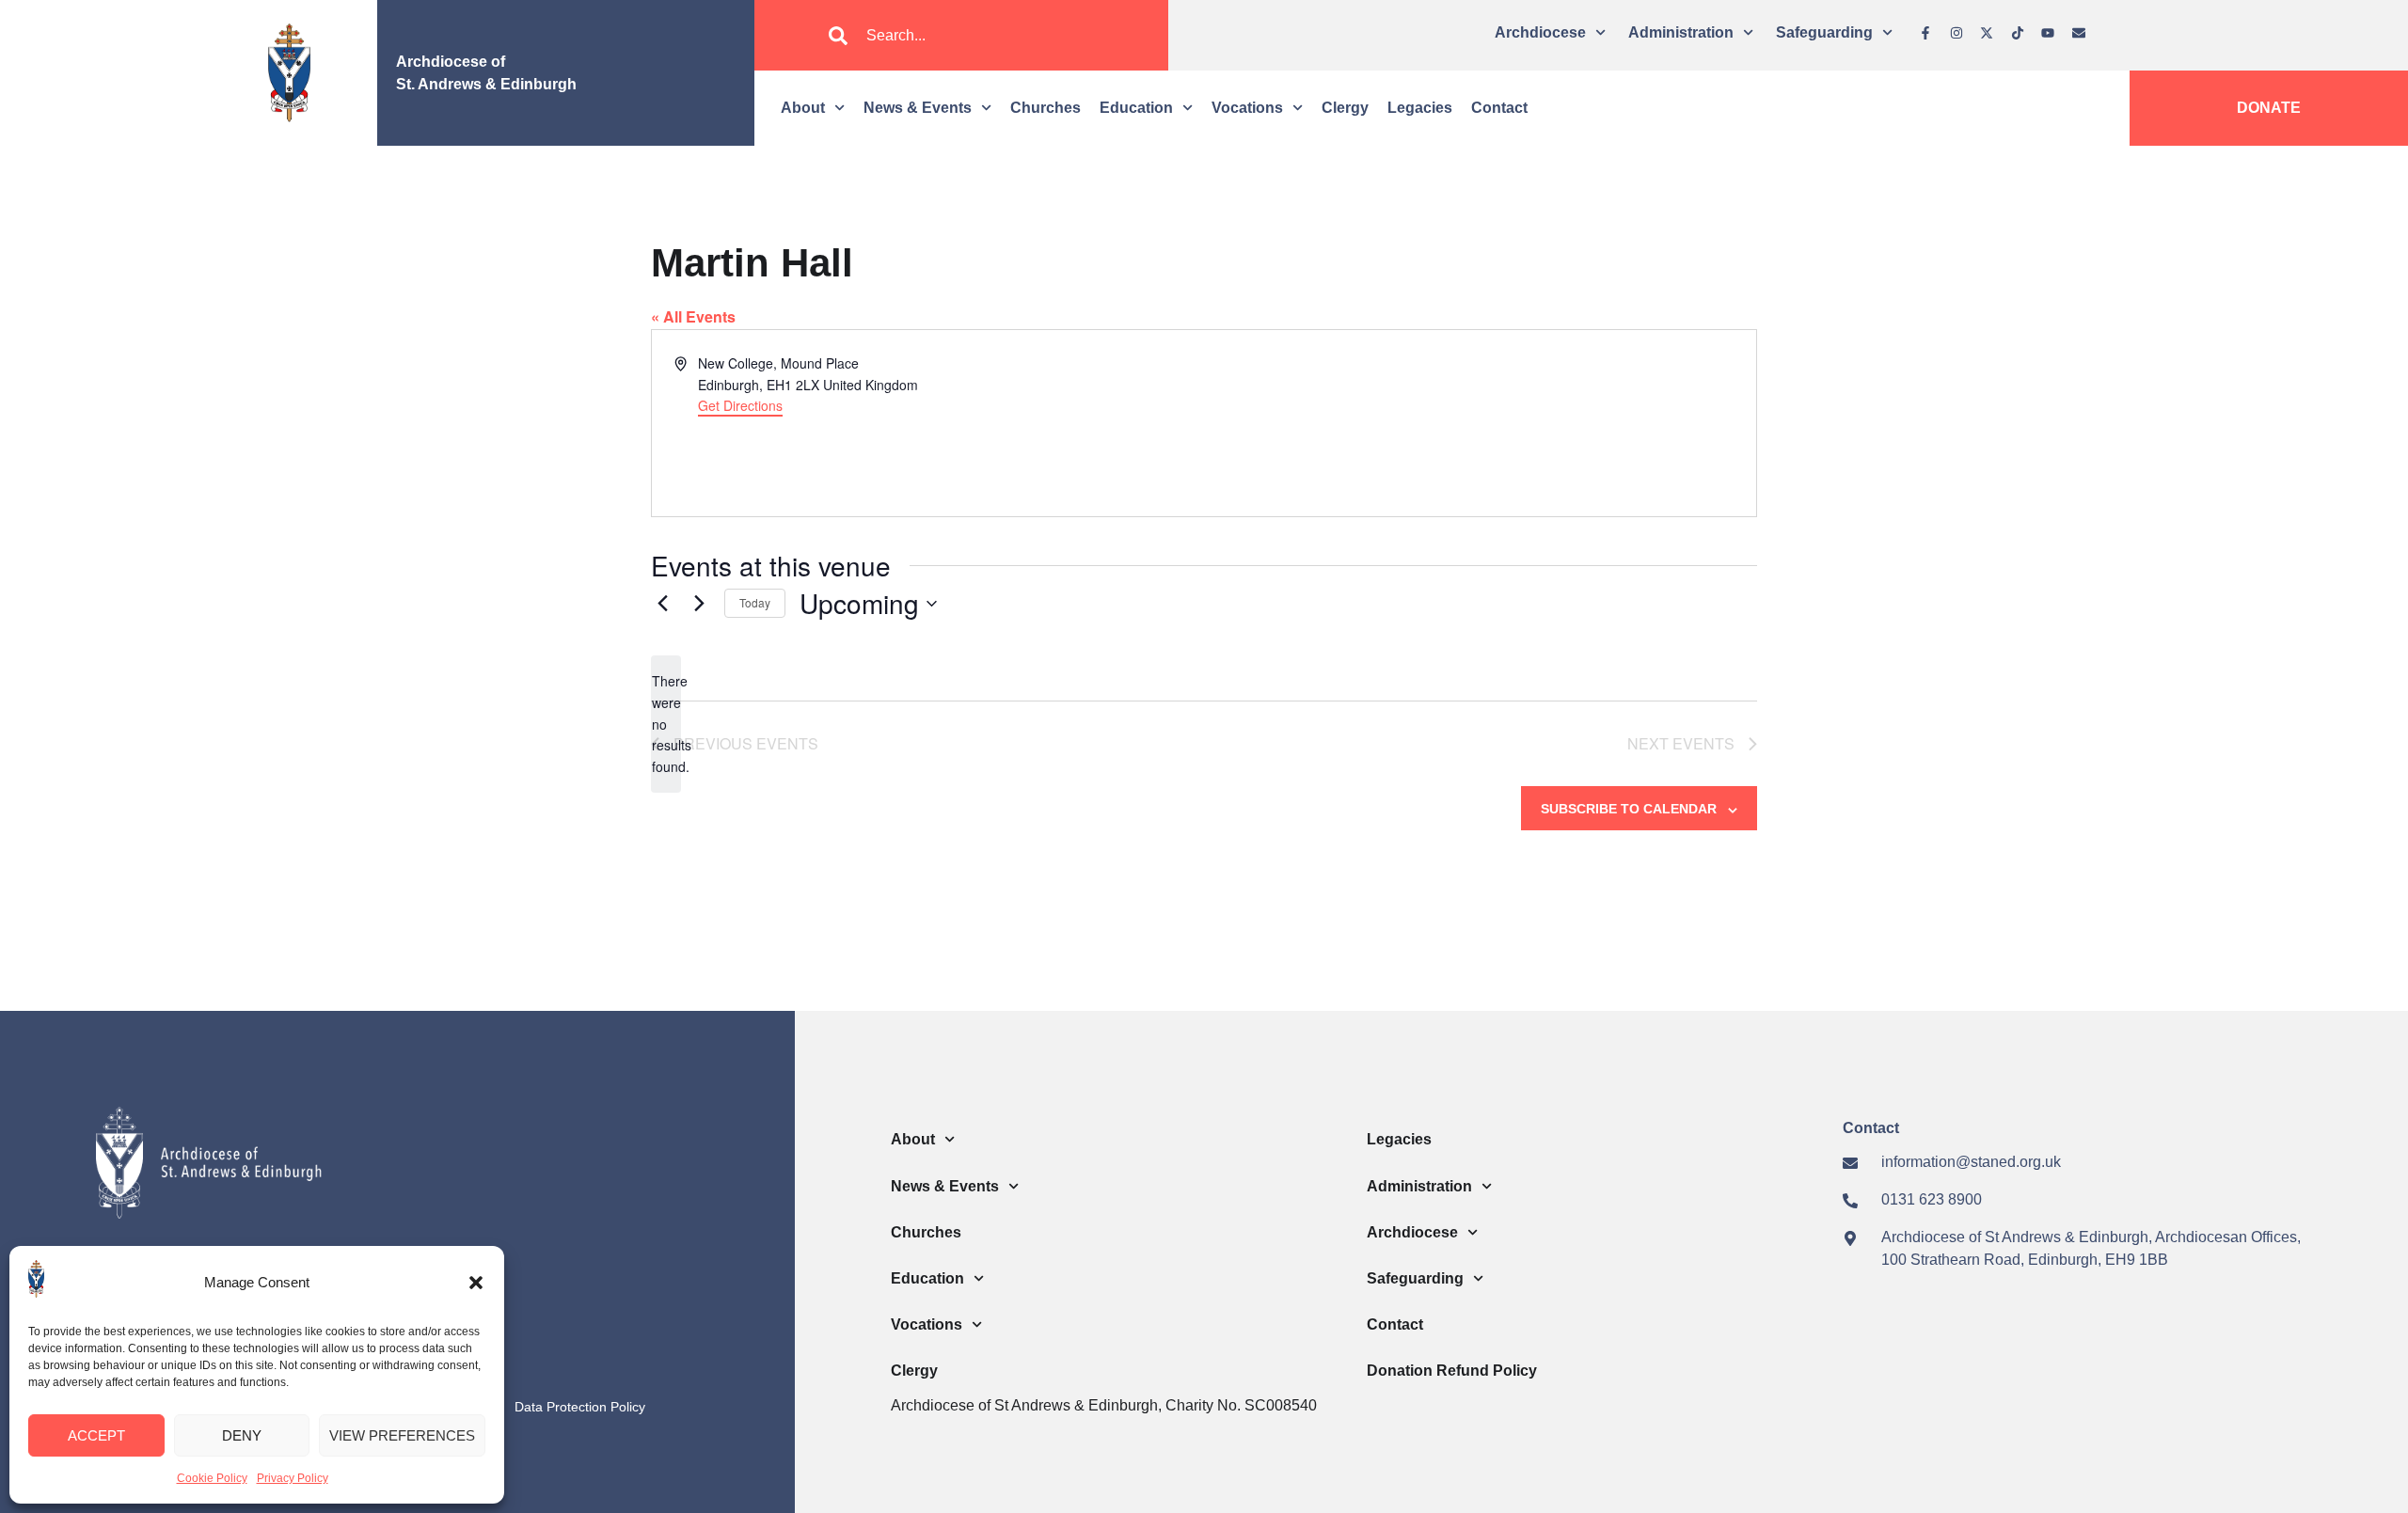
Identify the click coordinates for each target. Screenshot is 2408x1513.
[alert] (666, 724)
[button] (476, 1283)
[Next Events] (699, 604)
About (803, 108)
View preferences (402, 1435)
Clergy (1345, 108)
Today (755, 602)
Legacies (1420, 108)
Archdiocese (1540, 32)
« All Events (693, 316)
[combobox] (961, 36)
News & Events (918, 108)
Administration (1681, 32)
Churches (1046, 108)
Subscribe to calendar (1629, 809)
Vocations (1247, 108)
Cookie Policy (212, 1478)
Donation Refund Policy (1452, 1371)
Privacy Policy (293, 1478)
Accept (96, 1435)
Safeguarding (1824, 32)
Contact (1499, 108)
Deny (242, 1435)
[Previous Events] (662, 604)
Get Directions (740, 405)
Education (1136, 108)
